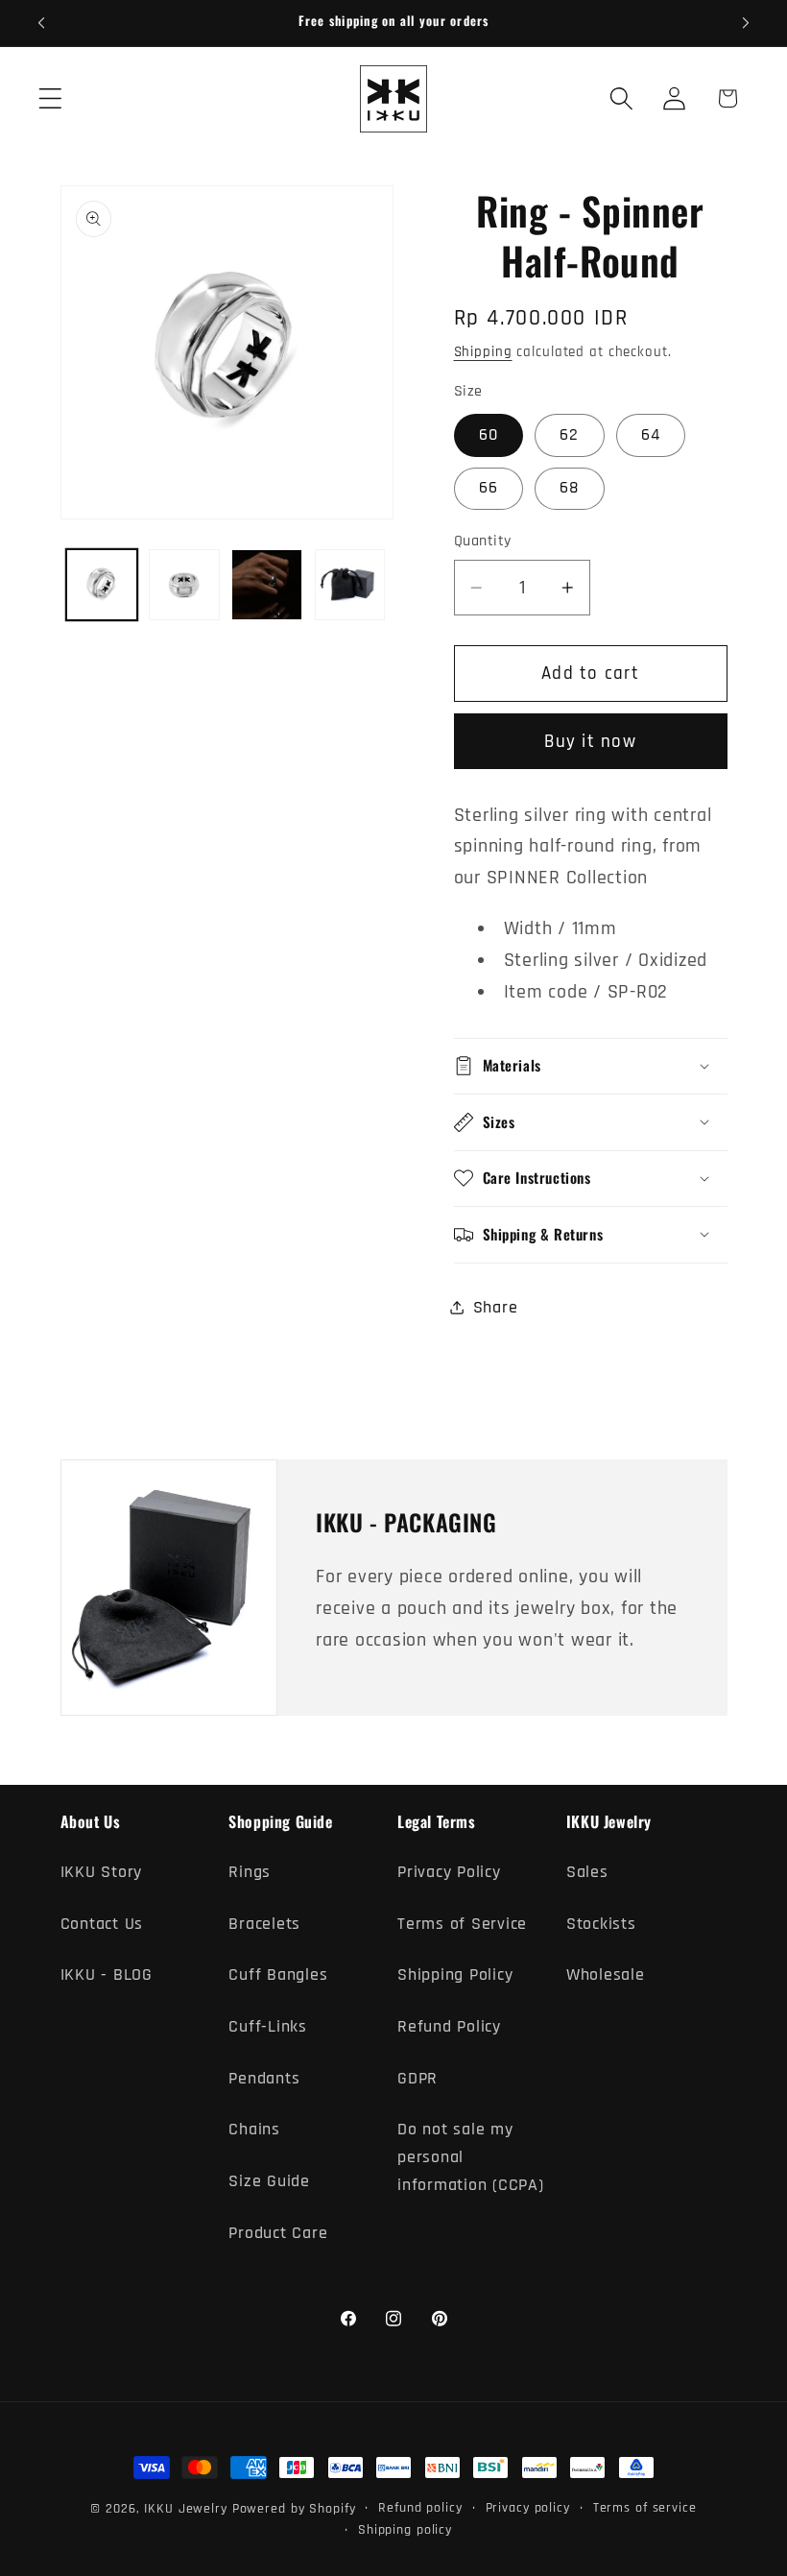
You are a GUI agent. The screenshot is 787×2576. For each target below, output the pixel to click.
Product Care (278, 2233)
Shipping (483, 352)
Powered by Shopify (294, 2509)
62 (570, 435)
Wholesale (606, 1975)
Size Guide (269, 2181)
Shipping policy (405, 2530)
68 (570, 488)
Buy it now (590, 742)
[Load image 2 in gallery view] (184, 585)
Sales (587, 1872)
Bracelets (264, 1924)
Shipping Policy (455, 1975)
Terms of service (645, 2508)
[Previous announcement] (41, 23)
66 (489, 488)
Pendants (264, 2079)
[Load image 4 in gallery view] (350, 585)
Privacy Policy (449, 1872)
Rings (250, 1872)
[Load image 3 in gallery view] (267, 585)
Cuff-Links (268, 2027)
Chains (254, 2130)
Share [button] (496, 1308)
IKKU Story (102, 1872)
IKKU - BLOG (107, 1975)
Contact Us (102, 1924)
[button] (50, 98)
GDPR (417, 2079)
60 (489, 435)
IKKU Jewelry (186, 2509)
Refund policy (420, 2508)
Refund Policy (449, 2027)
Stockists (601, 1924)
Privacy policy (528, 2508)
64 (651, 435)
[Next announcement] (746, 23)
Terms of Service (462, 1924)
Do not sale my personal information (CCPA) (471, 2157)
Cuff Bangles (278, 1975)
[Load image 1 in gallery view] (102, 585)
